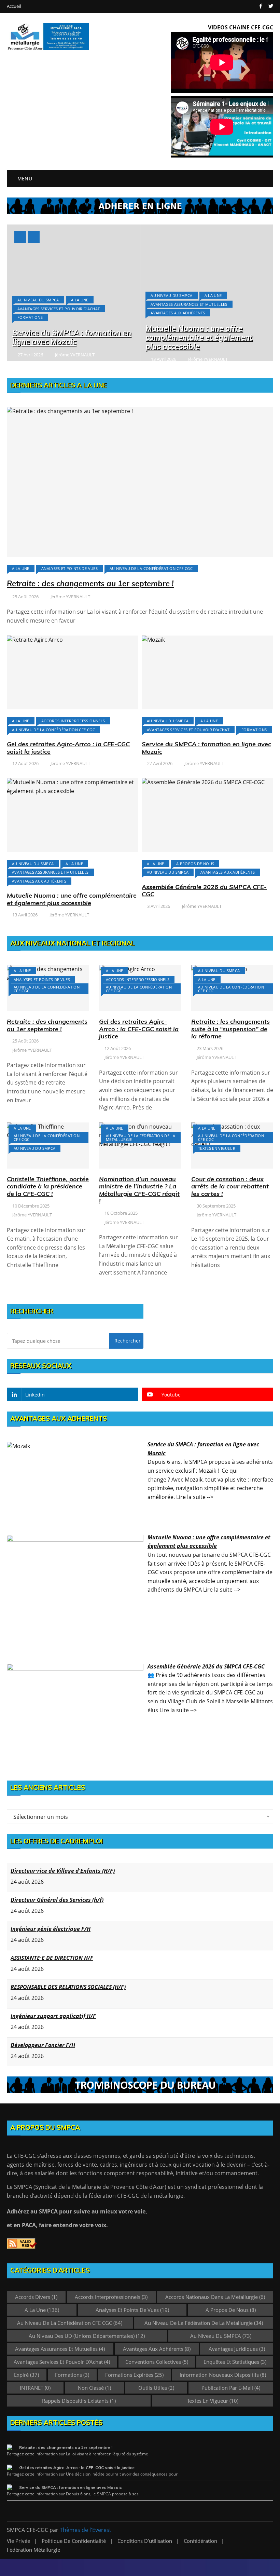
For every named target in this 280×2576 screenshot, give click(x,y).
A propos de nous (195, 864)
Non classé (94, 2388)
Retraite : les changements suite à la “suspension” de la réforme (230, 1029)
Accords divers (36, 2297)
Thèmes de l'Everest (86, 2530)
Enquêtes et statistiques (235, 2362)
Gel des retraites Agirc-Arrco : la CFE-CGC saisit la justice (68, 748)
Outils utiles (156, 2388)
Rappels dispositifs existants (79, 2401)
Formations (30, 317)
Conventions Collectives (157, 2362)
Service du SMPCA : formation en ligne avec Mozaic (72, 337)
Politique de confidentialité (74, 2541)
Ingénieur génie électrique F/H (51, 1929)
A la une (80, 300)
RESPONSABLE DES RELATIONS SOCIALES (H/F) (68, 1987)
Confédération (200, 2541)
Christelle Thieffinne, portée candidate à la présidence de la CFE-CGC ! (48, 1186)
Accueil (14, 6)
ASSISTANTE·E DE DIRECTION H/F (52, 1958)
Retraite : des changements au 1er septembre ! (90, 584)
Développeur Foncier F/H (43, 2045)
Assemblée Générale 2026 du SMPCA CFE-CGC (204, 891)
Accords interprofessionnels (73, 721)
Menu (24, 179)
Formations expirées (134, 2375)
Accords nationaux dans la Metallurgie (215, 2297)
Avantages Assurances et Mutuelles (189, 304)
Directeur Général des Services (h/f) (57, 1900)
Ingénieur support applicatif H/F (53, 2016)
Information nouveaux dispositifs (223, 2375)
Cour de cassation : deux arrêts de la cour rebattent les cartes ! (230, 1186)
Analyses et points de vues (69, 568)
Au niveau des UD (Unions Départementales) (87, 2336)
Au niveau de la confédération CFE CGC (151, 568)
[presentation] (20, 237)
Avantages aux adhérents (178, 313)
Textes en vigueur (217, 1148)
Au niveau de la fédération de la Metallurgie (141, 1137)
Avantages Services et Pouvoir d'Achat (59, 309)
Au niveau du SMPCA (38, 300)
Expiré (26, 2375)
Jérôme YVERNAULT (75, 355)
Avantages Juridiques (237, 2349)
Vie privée (18, 2541)
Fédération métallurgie (33, 2550)
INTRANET (35, 2388)
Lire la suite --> (195, 1497)
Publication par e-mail (231, 2388)
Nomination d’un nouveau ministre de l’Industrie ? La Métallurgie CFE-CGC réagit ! (139, 1190)
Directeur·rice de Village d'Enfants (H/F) (63, 1871)
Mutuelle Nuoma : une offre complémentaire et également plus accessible (199, 337)
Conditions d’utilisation (145, 2541)
